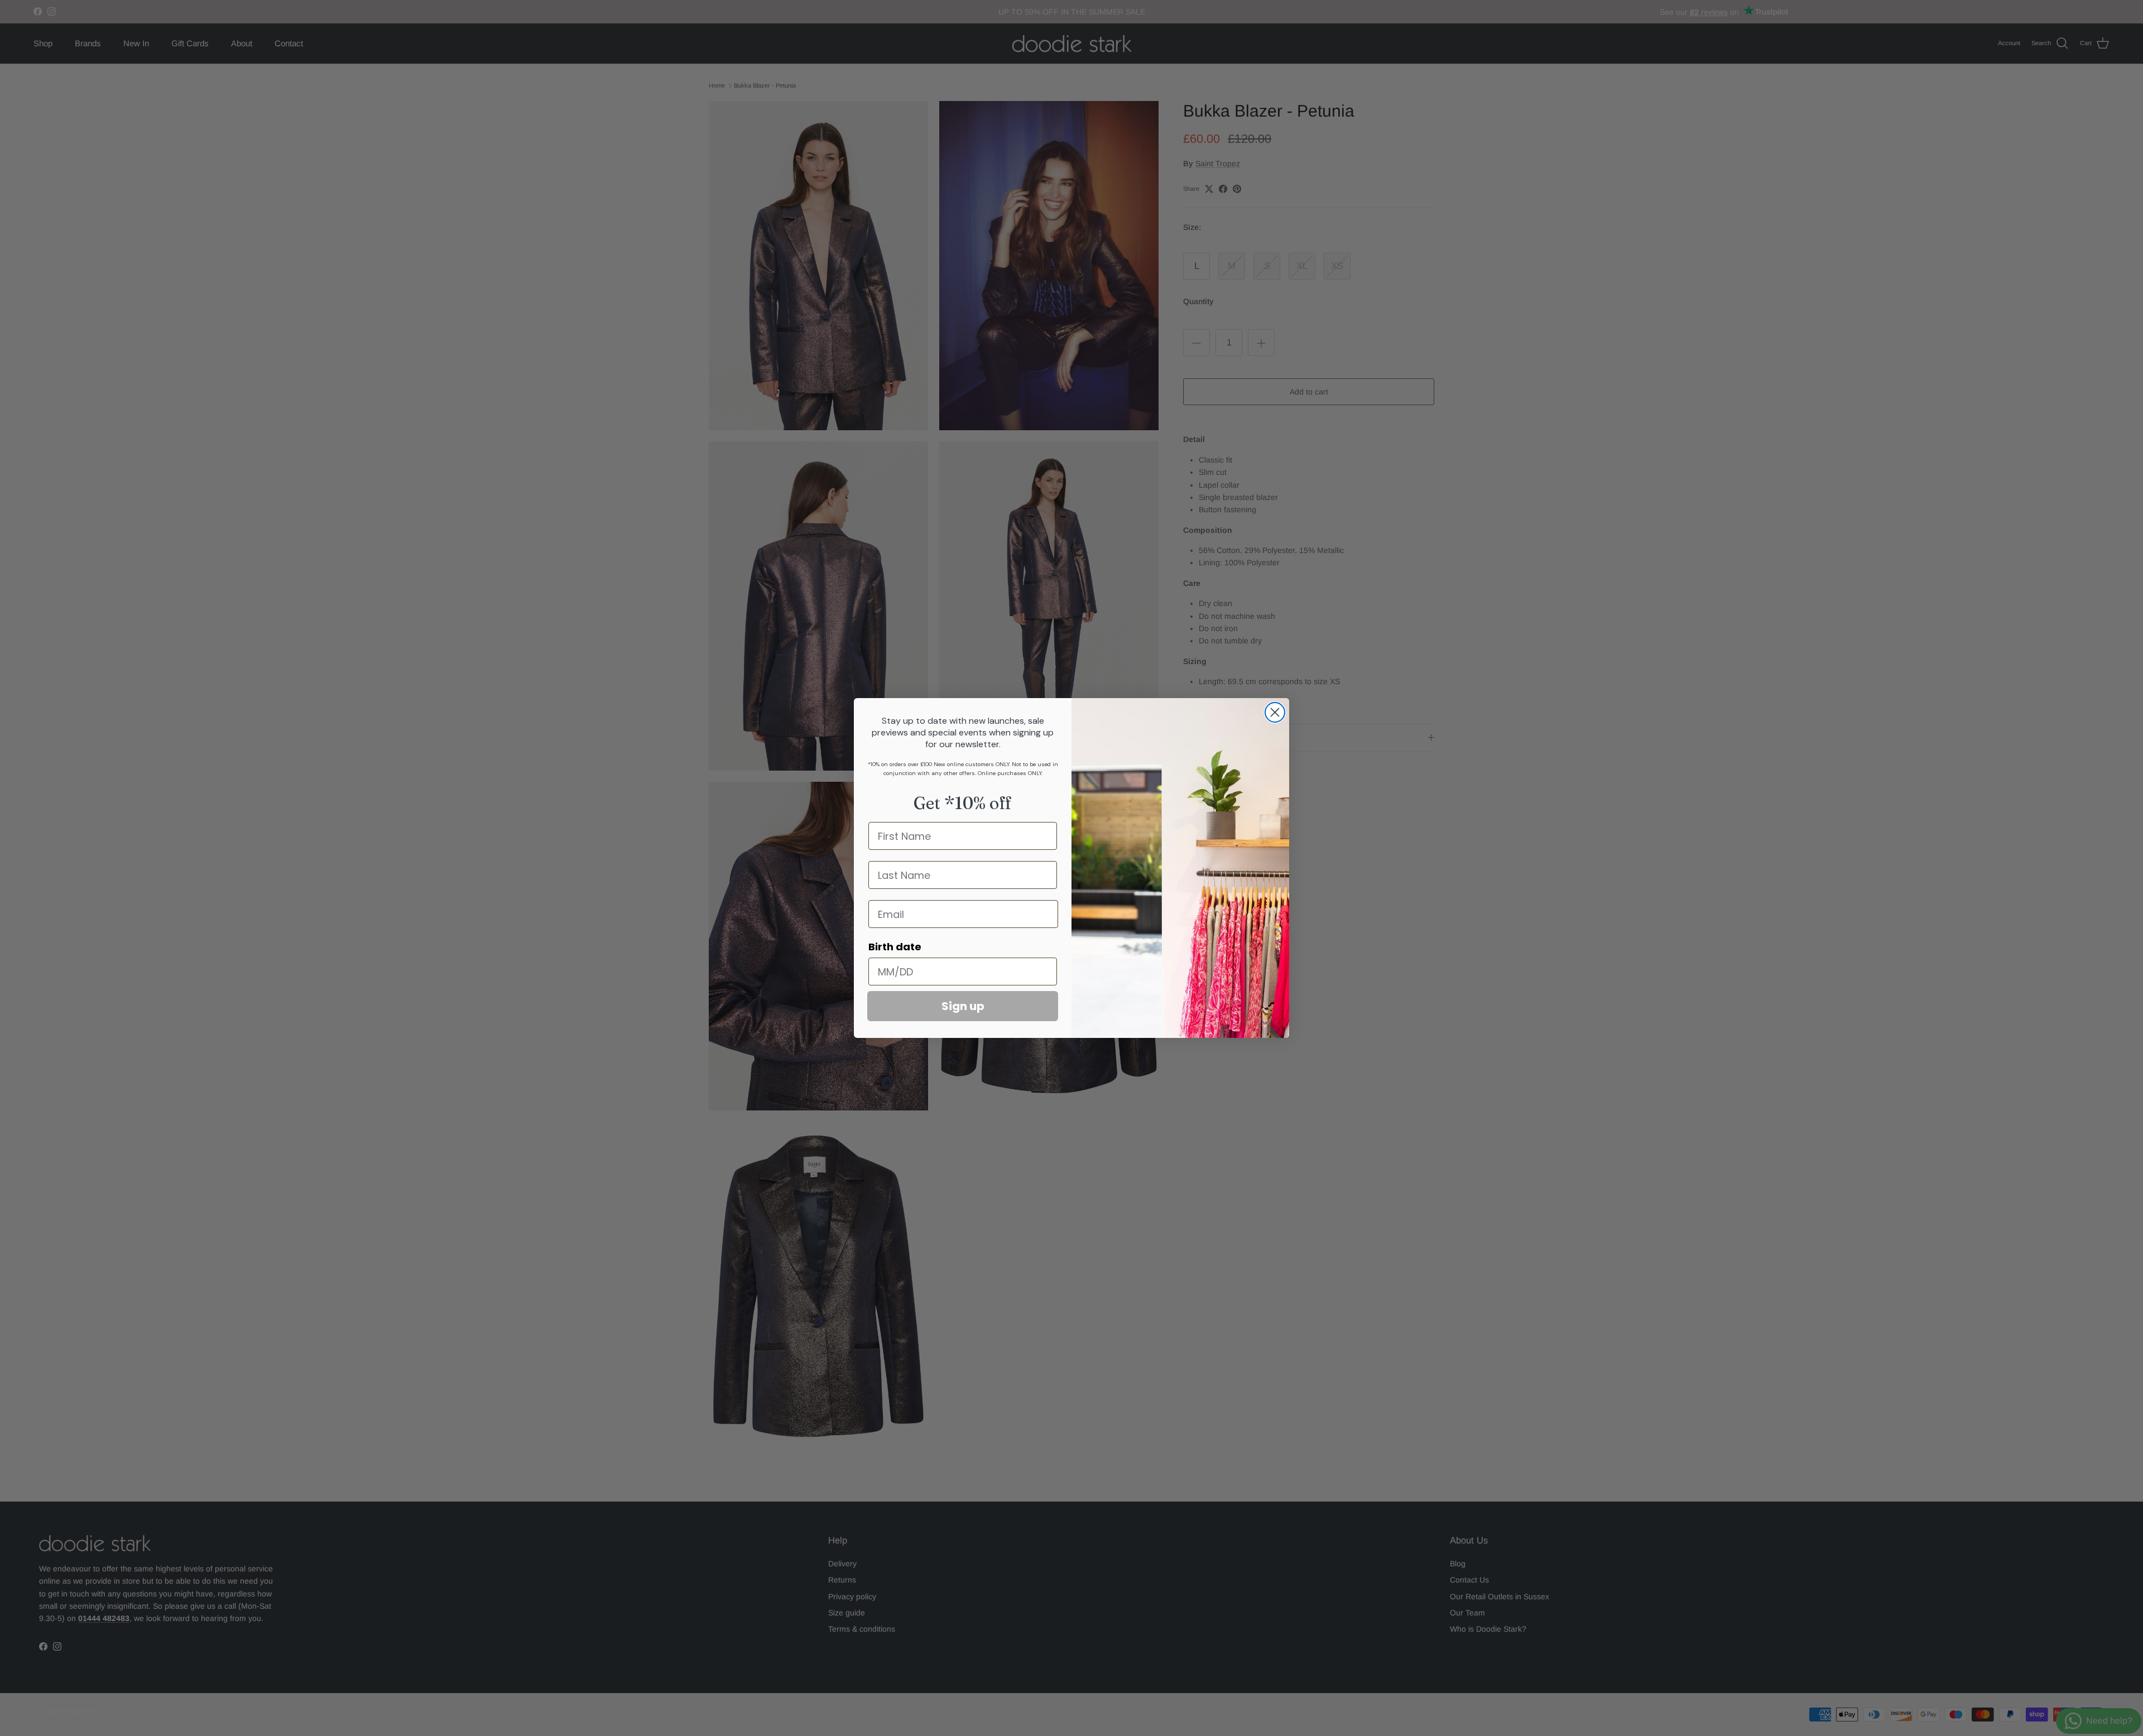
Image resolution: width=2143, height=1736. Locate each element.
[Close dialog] (1275, 712)
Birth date (895, 947)
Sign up (963, 1006)
